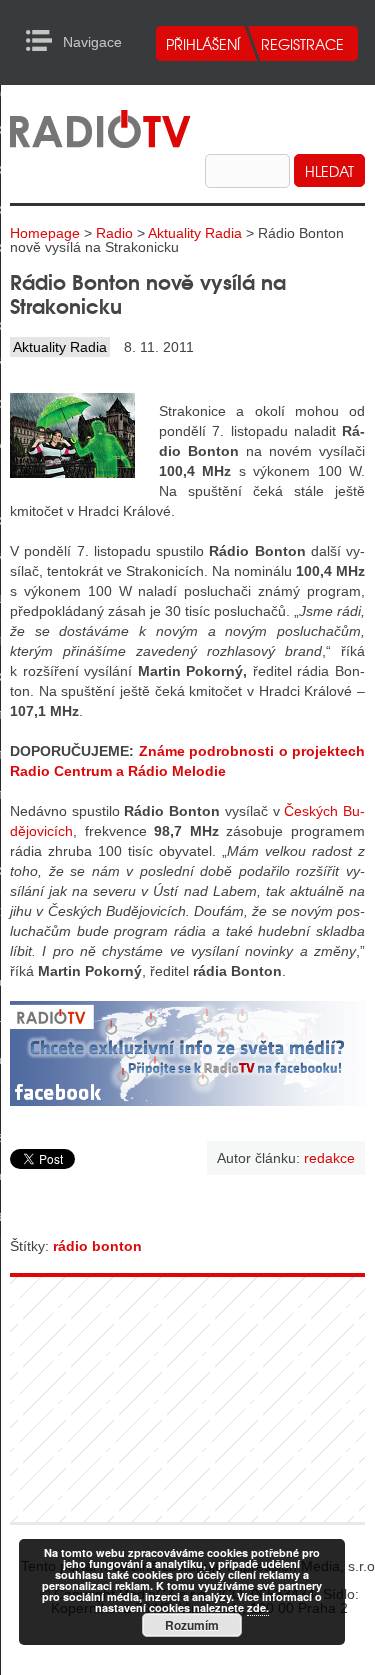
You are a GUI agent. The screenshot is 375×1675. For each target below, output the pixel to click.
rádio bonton (97, 1246)
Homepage (45, 233)
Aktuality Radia (195, 233)
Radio (114, 233)
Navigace (44, 41)
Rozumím (192, 1625)
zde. (258, 1607)
